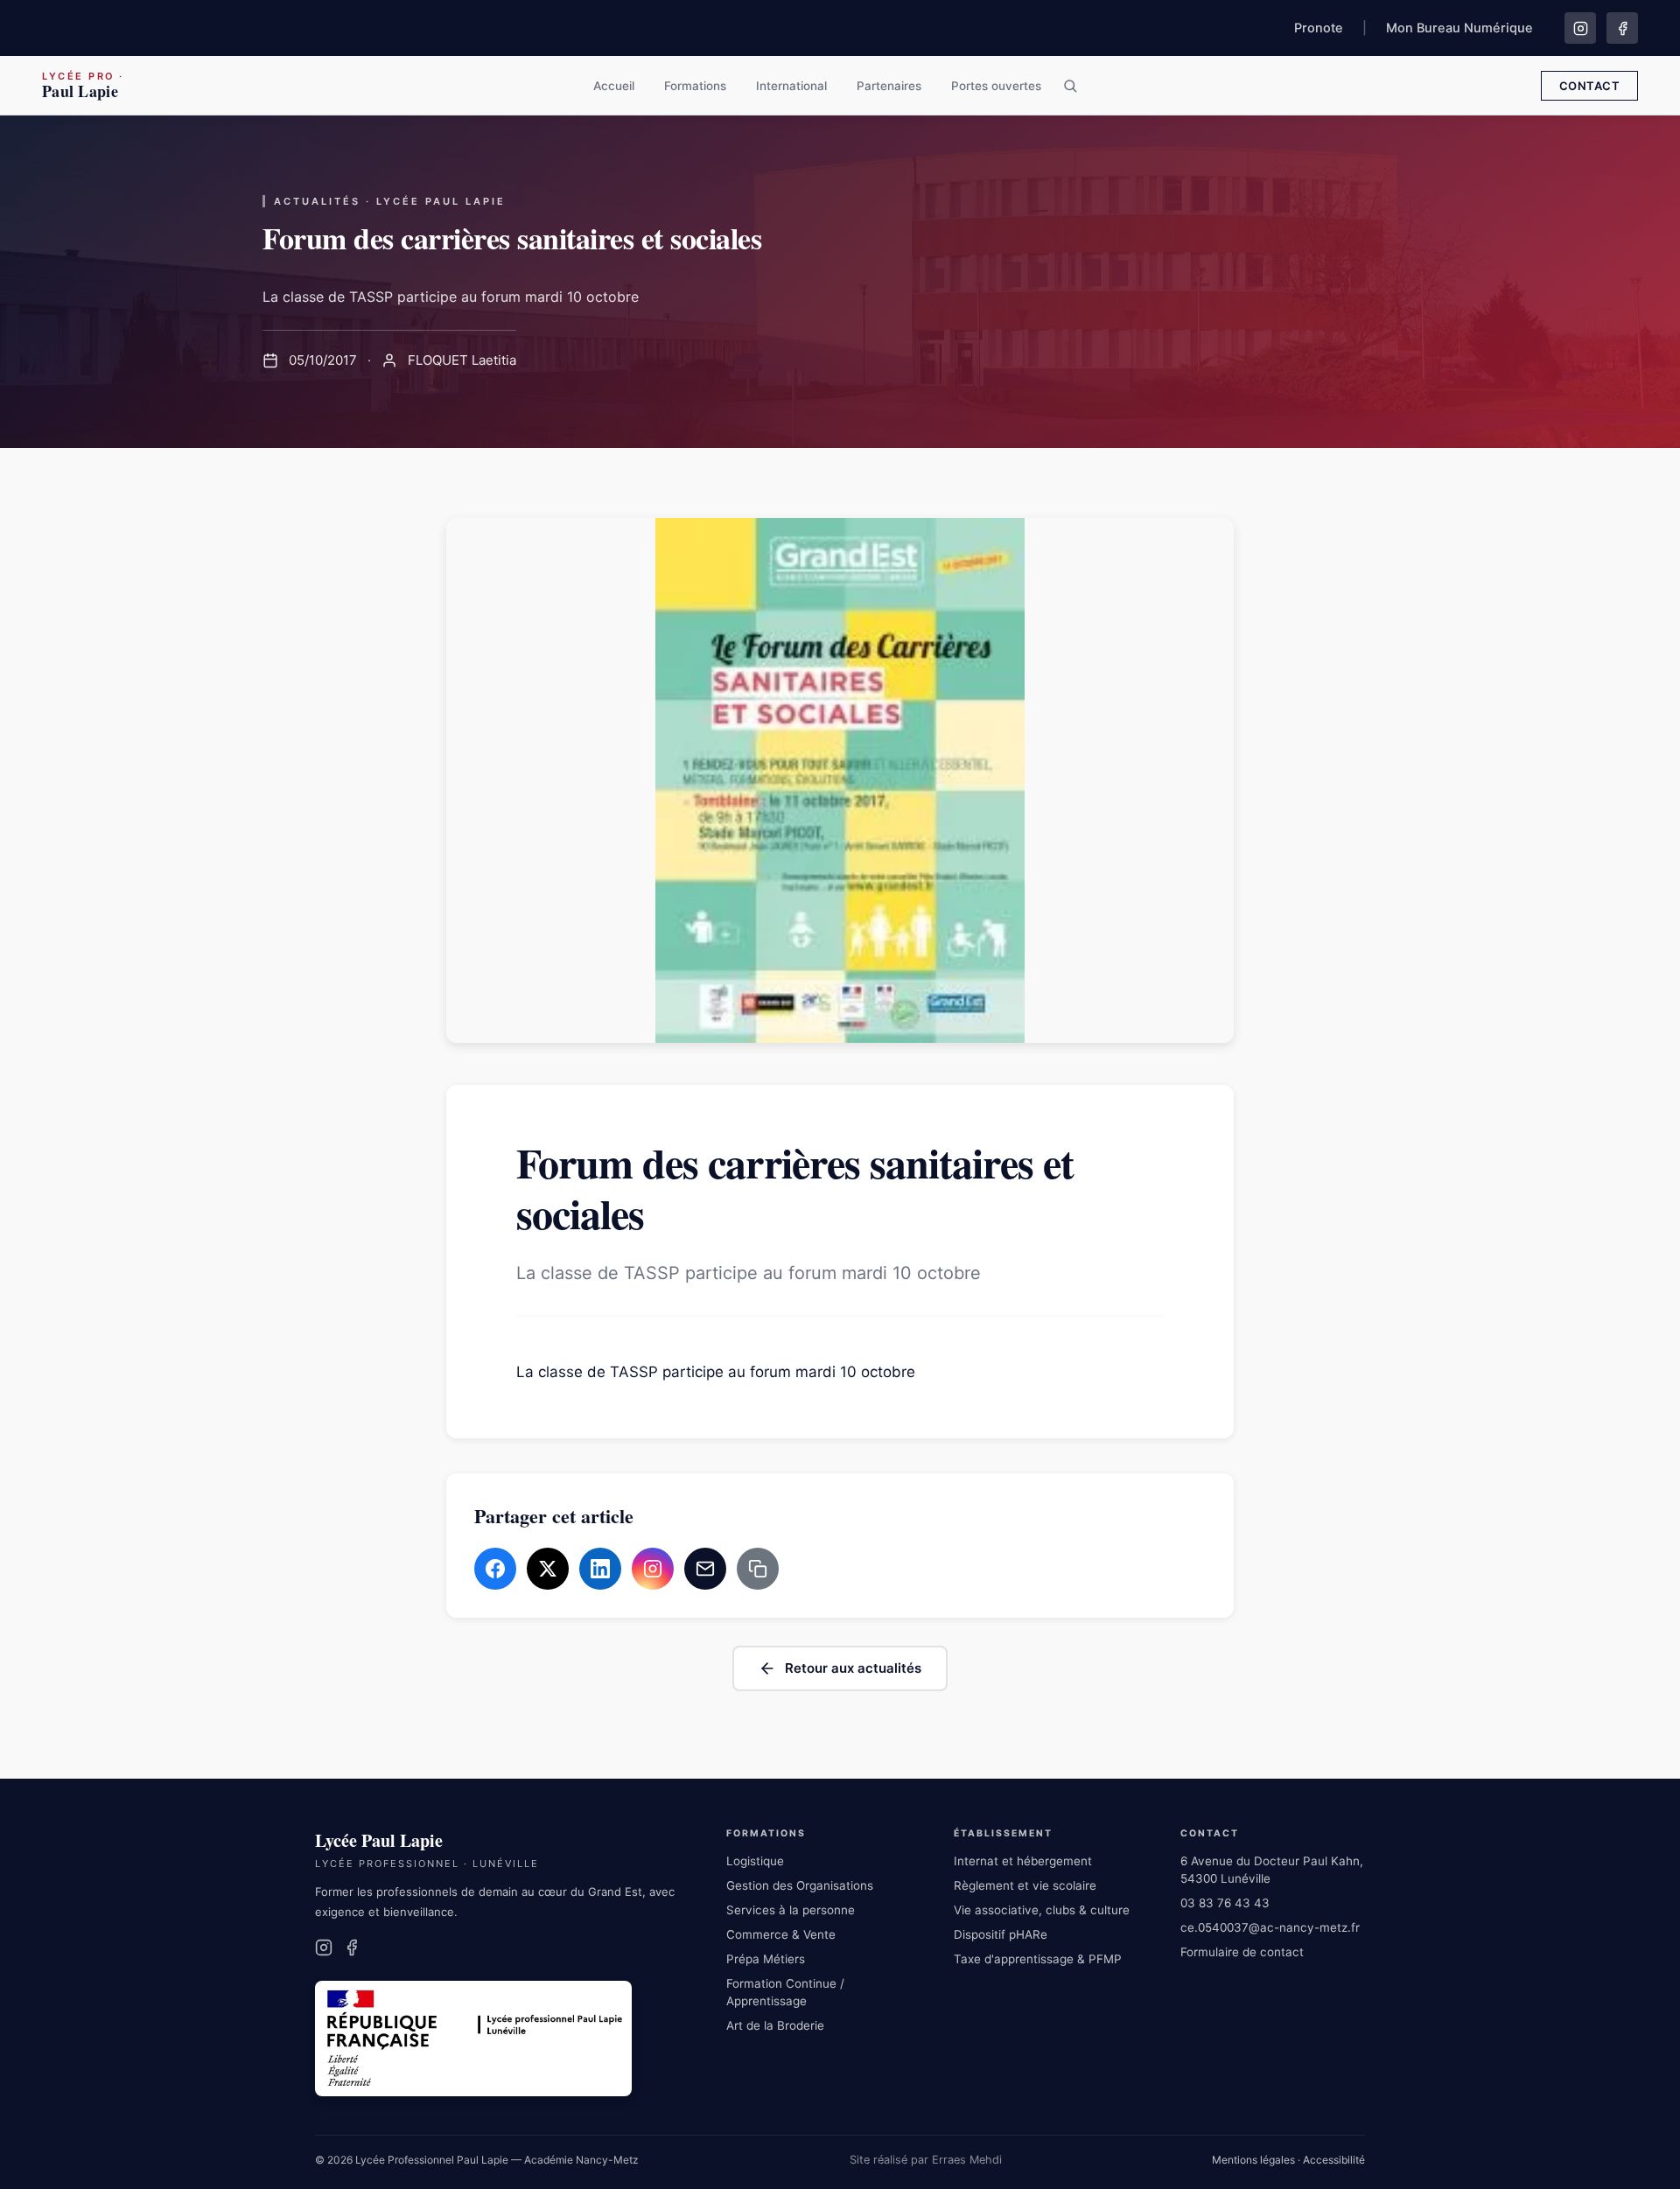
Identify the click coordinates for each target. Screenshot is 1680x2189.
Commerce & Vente (781, 1934)
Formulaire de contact (1242, 1952)
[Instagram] (1580, 28)
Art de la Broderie (775, 2025)
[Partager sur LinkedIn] (600, 1569)
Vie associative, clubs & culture (1042, 1910)
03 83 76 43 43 (1225, 1903)
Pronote (1319, 28)
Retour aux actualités (853, 1668)
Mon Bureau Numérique (1459, 28)
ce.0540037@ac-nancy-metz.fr (1270, 1927)
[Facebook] (1622, 28)
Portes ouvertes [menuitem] (996, 86)
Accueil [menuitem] (614, 86)
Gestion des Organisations (800, 1885)
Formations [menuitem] (695, 86)
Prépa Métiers (766, 1959)
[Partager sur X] (548, 1569)
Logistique (755, 1861)
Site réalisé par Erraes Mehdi (926, 2160)
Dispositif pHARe (1001, 1934)
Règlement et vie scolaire (1025, 1885)
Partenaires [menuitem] (889, 86)
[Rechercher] (1070, 86)
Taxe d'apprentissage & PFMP (1038, 1959)
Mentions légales (1253, 2160)
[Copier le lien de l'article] (758, 1569)
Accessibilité (1334, 2160)
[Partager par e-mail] (705, 1569)
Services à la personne (791, 1910)
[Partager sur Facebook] (495, 1569)
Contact (1590, 86)
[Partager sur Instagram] (653, 1569)
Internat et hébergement (1023, 1861)
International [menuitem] (791, 86)
